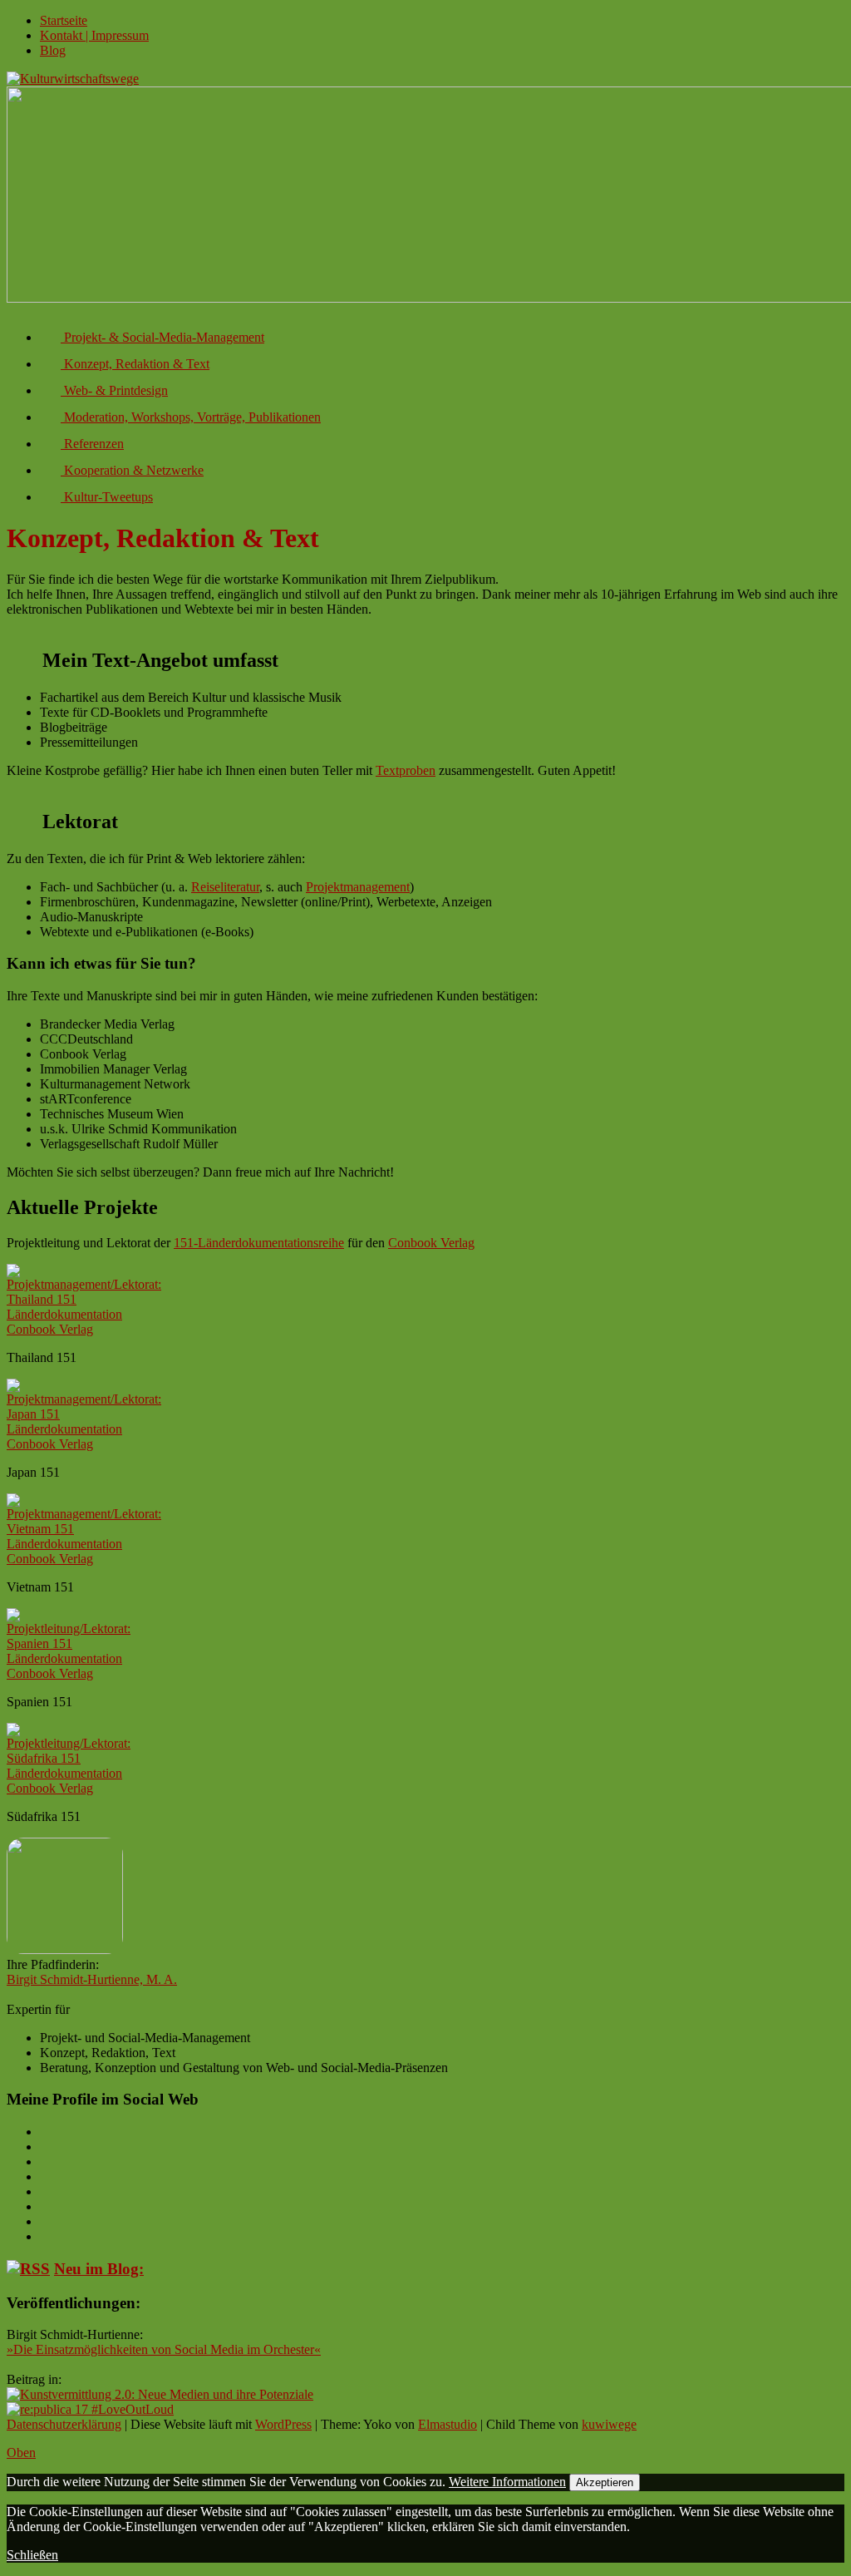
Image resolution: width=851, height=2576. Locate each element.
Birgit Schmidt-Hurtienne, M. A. (92, 1979)
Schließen (32, 2555)
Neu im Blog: (99, 2269)
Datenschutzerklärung (64, 2424)
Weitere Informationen (507, 2482)
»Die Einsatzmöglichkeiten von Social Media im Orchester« (164, 2349)
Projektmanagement (358, 887)
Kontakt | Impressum (94, 35)
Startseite (64, 20)
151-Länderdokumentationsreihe (259, 1243)
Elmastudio (448, 2424)
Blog (53, 50)
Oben (21, 2453)
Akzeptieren (605, 2482)
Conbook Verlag (431, 1243)
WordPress (283, 2424)
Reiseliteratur (225, 887)
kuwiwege (609, 2424)
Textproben (406, 770)
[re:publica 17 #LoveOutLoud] (90, 2409)
